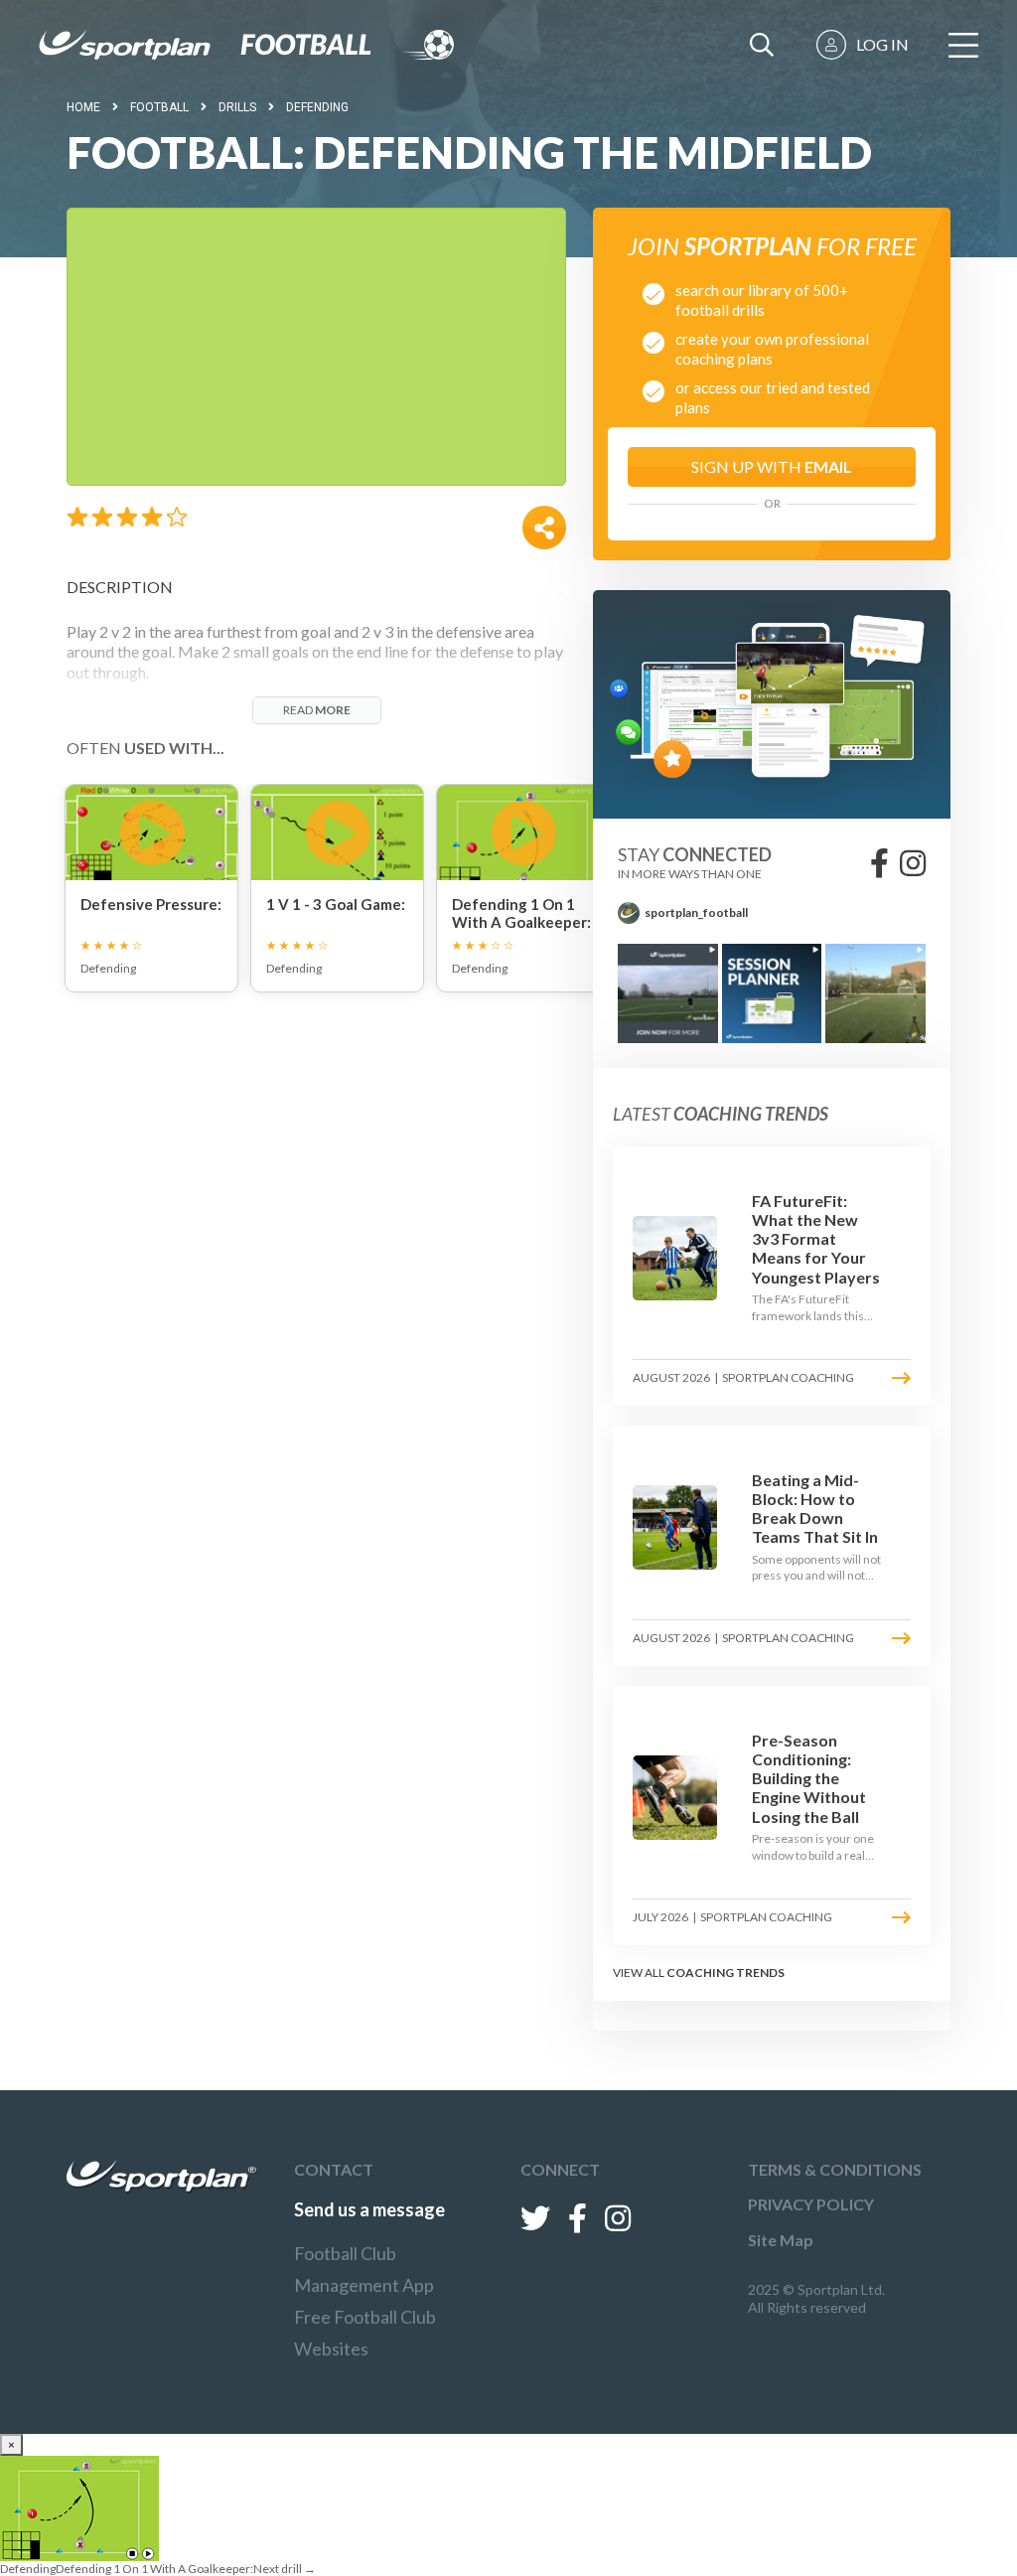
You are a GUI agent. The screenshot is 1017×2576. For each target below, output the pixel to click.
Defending (317, 107)
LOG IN (882, 44)
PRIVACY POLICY (811, 2204)
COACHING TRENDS (726, 1972)
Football (159, 107)
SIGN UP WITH (772, 466)
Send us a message (369, 2209)
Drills (237, 107)
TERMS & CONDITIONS (835, 2169)
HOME (83, 107)
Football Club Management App (364, 2269)
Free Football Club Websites (365, 2333)
